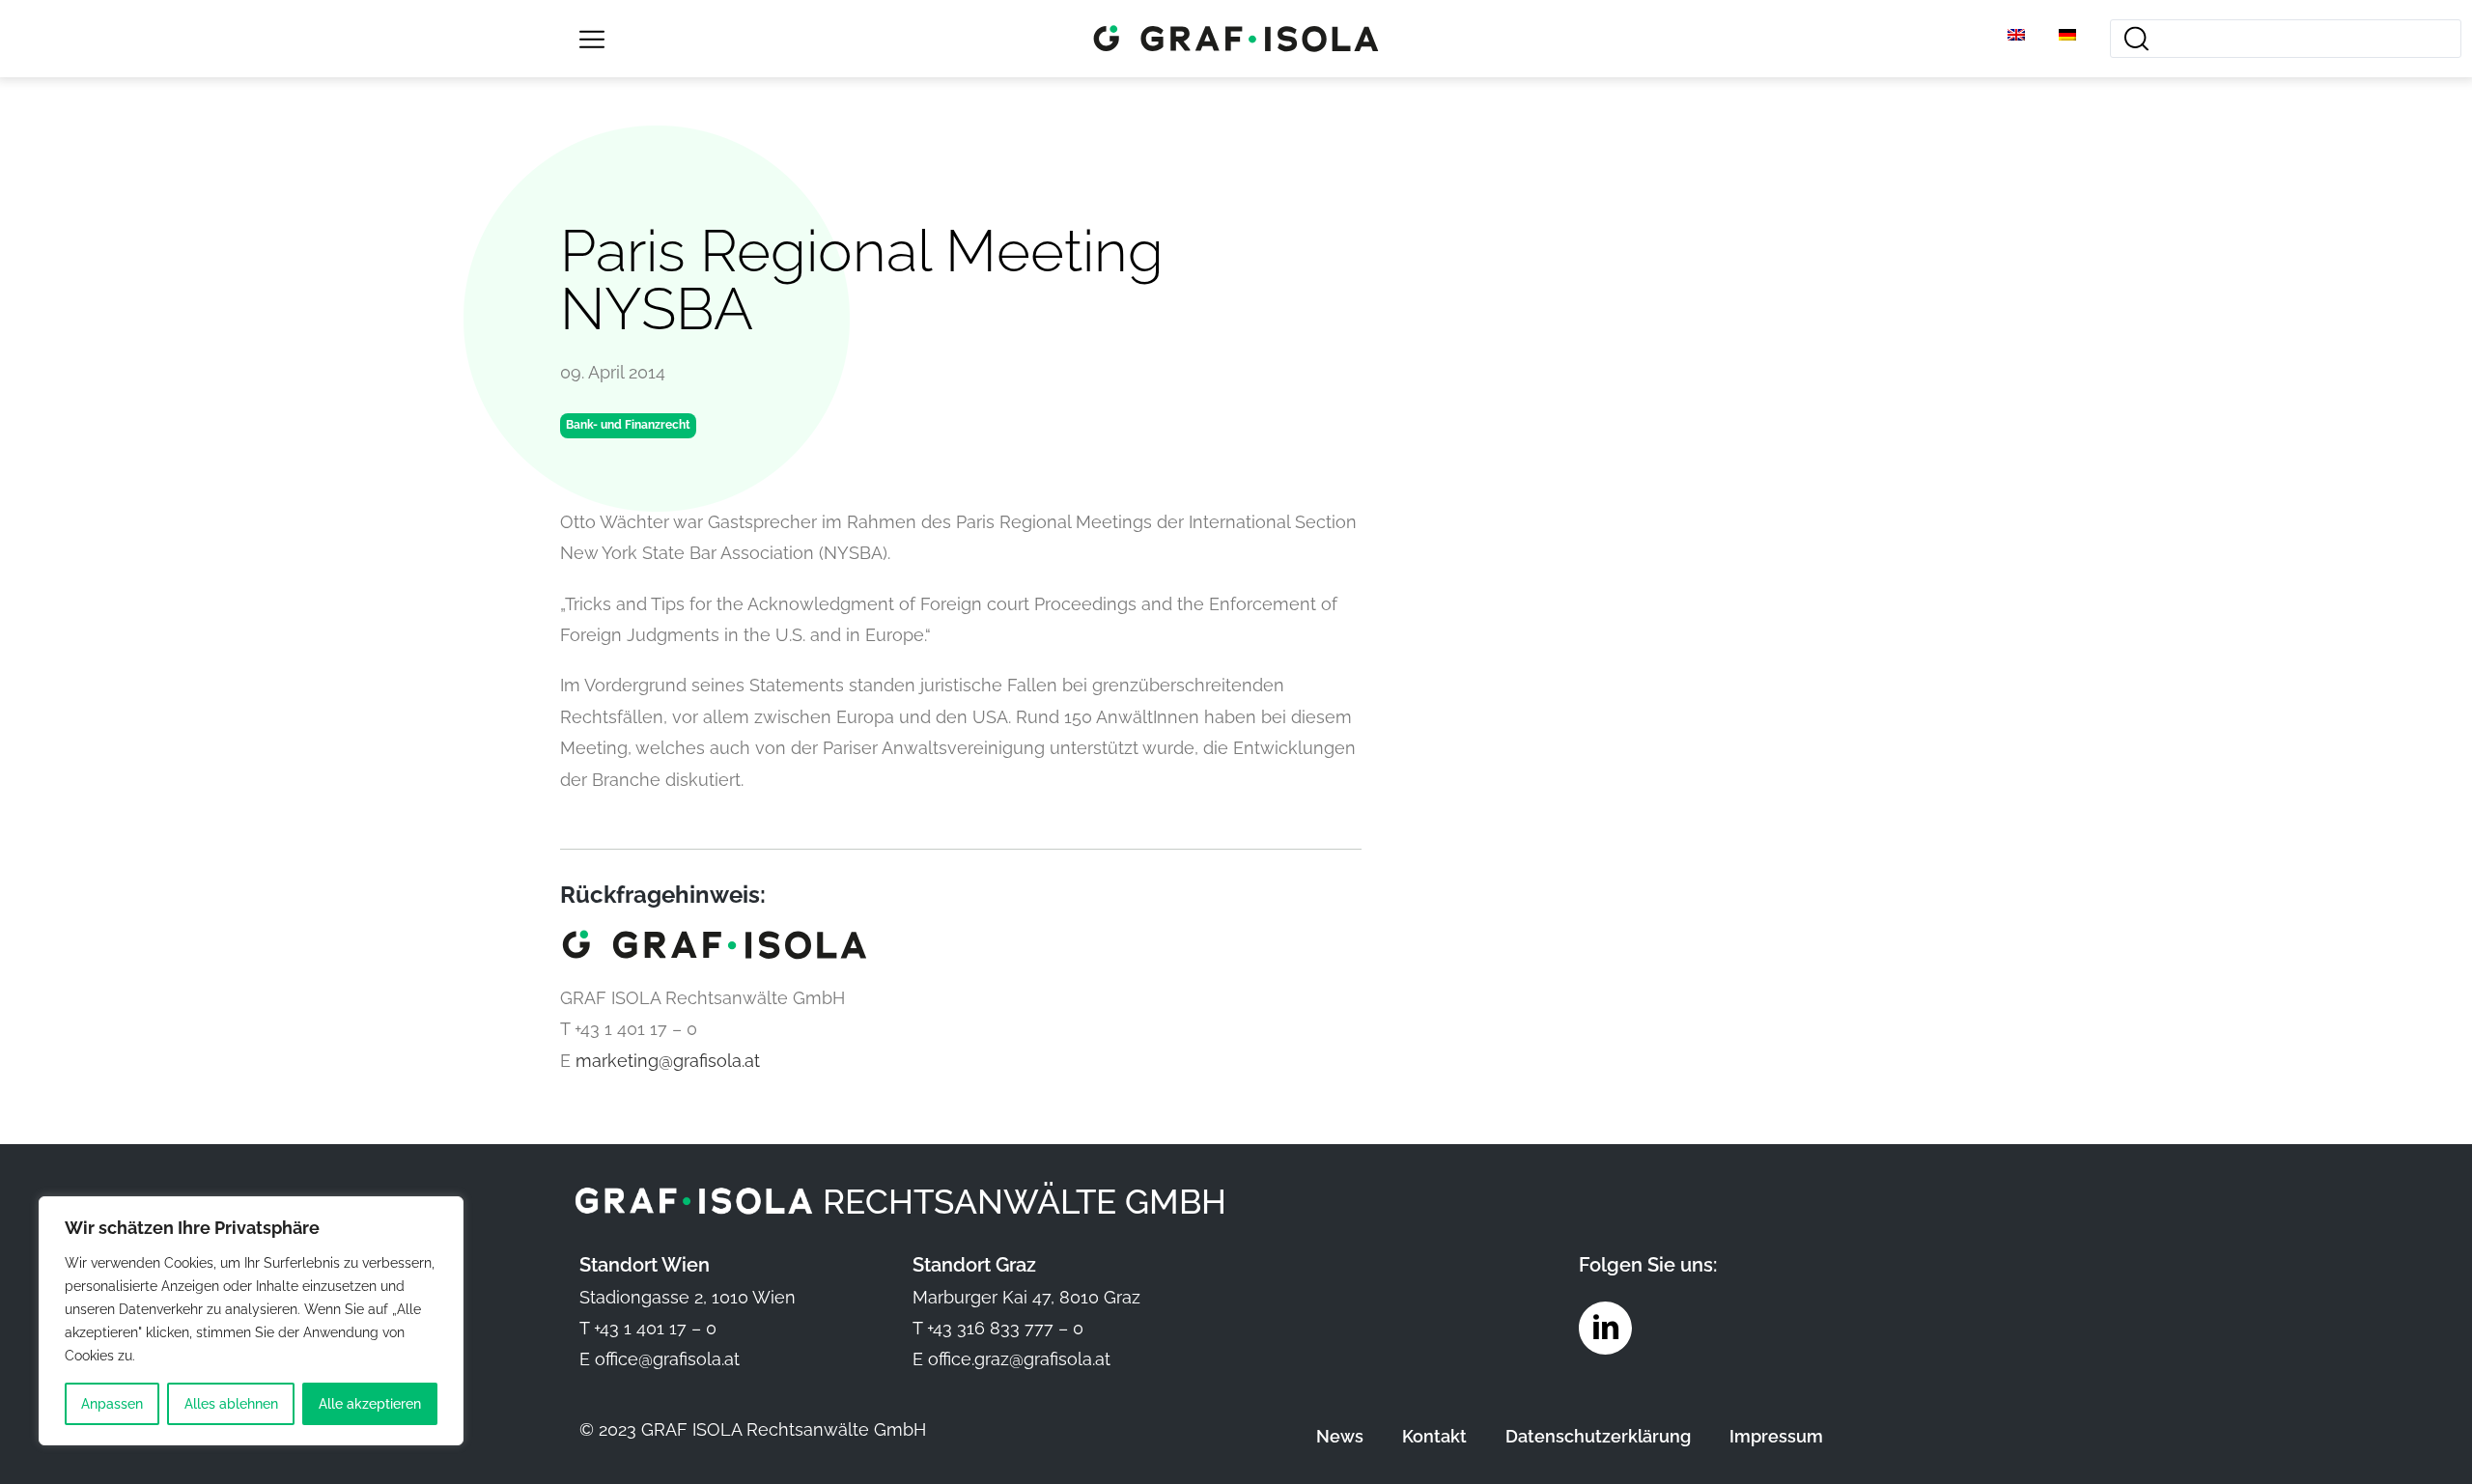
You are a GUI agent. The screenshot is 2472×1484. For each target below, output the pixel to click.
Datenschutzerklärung (1598, 1436)
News (1340, 1436)
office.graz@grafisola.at (1019, 1359)
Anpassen (112, 1404)
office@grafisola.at (667, 1359)
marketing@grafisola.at (668, 1061)
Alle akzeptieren (370, 1404)
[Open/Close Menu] (591, 39)
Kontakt (1434, 1436)
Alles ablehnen (231, 1404)
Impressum (1776, 1436)
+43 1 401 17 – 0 (655, 1328)
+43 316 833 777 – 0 (1005, 1328)
